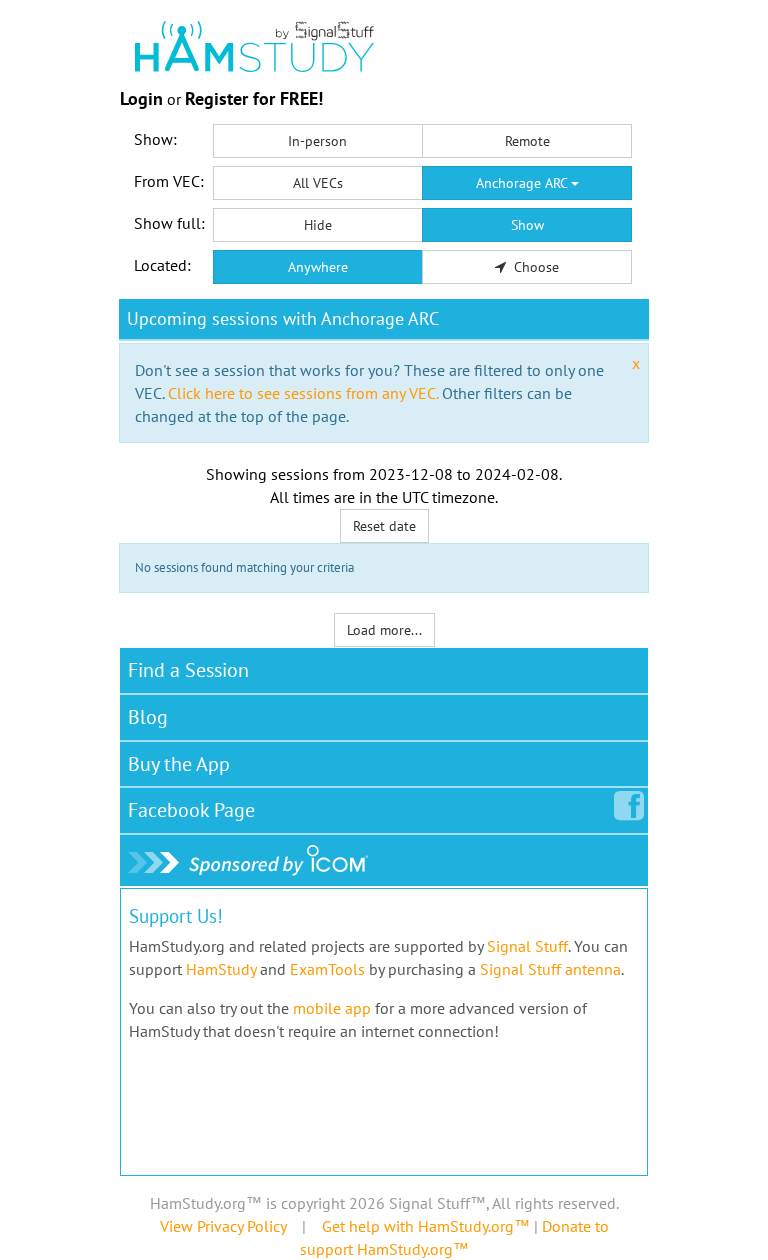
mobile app (332, 1008)
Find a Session (188, 670)
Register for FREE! (254, 98)
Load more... (384, 630)
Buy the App (179, 764)
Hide (318, 225)
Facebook (191, 810)
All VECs (318, 183)
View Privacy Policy (223, 1226)
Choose (534, 267)
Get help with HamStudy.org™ (426, 1226)
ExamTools (327, 969)
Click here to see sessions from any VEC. (303, 393)
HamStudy (221, 969)
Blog (148, 717)
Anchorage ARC (523, 183)
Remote (527, 141)
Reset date (384, 526)
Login (141, 98)
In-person (317, 141)
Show (527, 225)
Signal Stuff (527, 946)
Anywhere (318, 267)
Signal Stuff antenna (550, 969)
